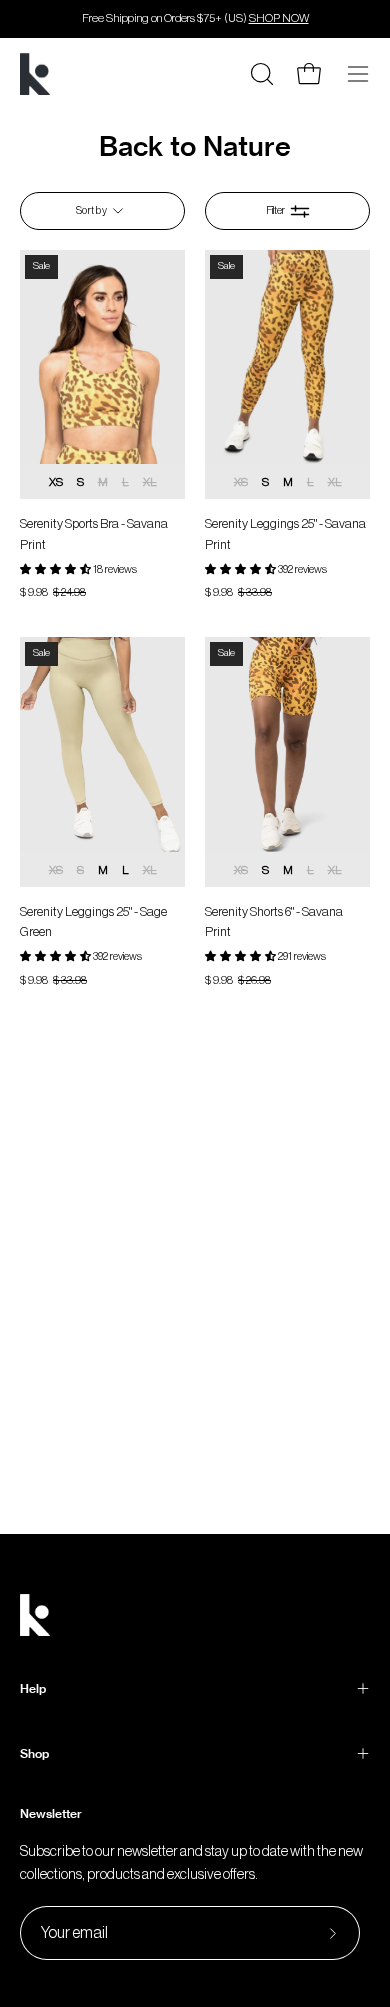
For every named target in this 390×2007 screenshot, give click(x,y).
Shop (34, 1753)
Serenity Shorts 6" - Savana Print (274, 921)
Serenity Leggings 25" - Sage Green (93, 921)
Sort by (91, 210)
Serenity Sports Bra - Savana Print (94, 533)
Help (33, 1688)
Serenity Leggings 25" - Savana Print (285, 533)
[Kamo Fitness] (35, 74)
